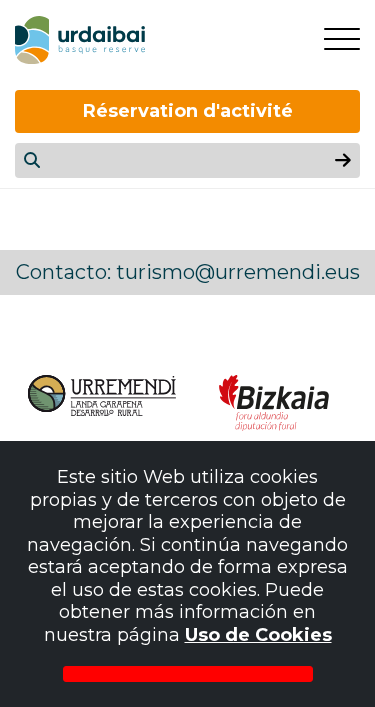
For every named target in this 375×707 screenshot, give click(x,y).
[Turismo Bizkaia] (274, 403)
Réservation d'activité (188, 111)
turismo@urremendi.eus (238, 272)
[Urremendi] (101, 403)
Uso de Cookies (258, 635)
